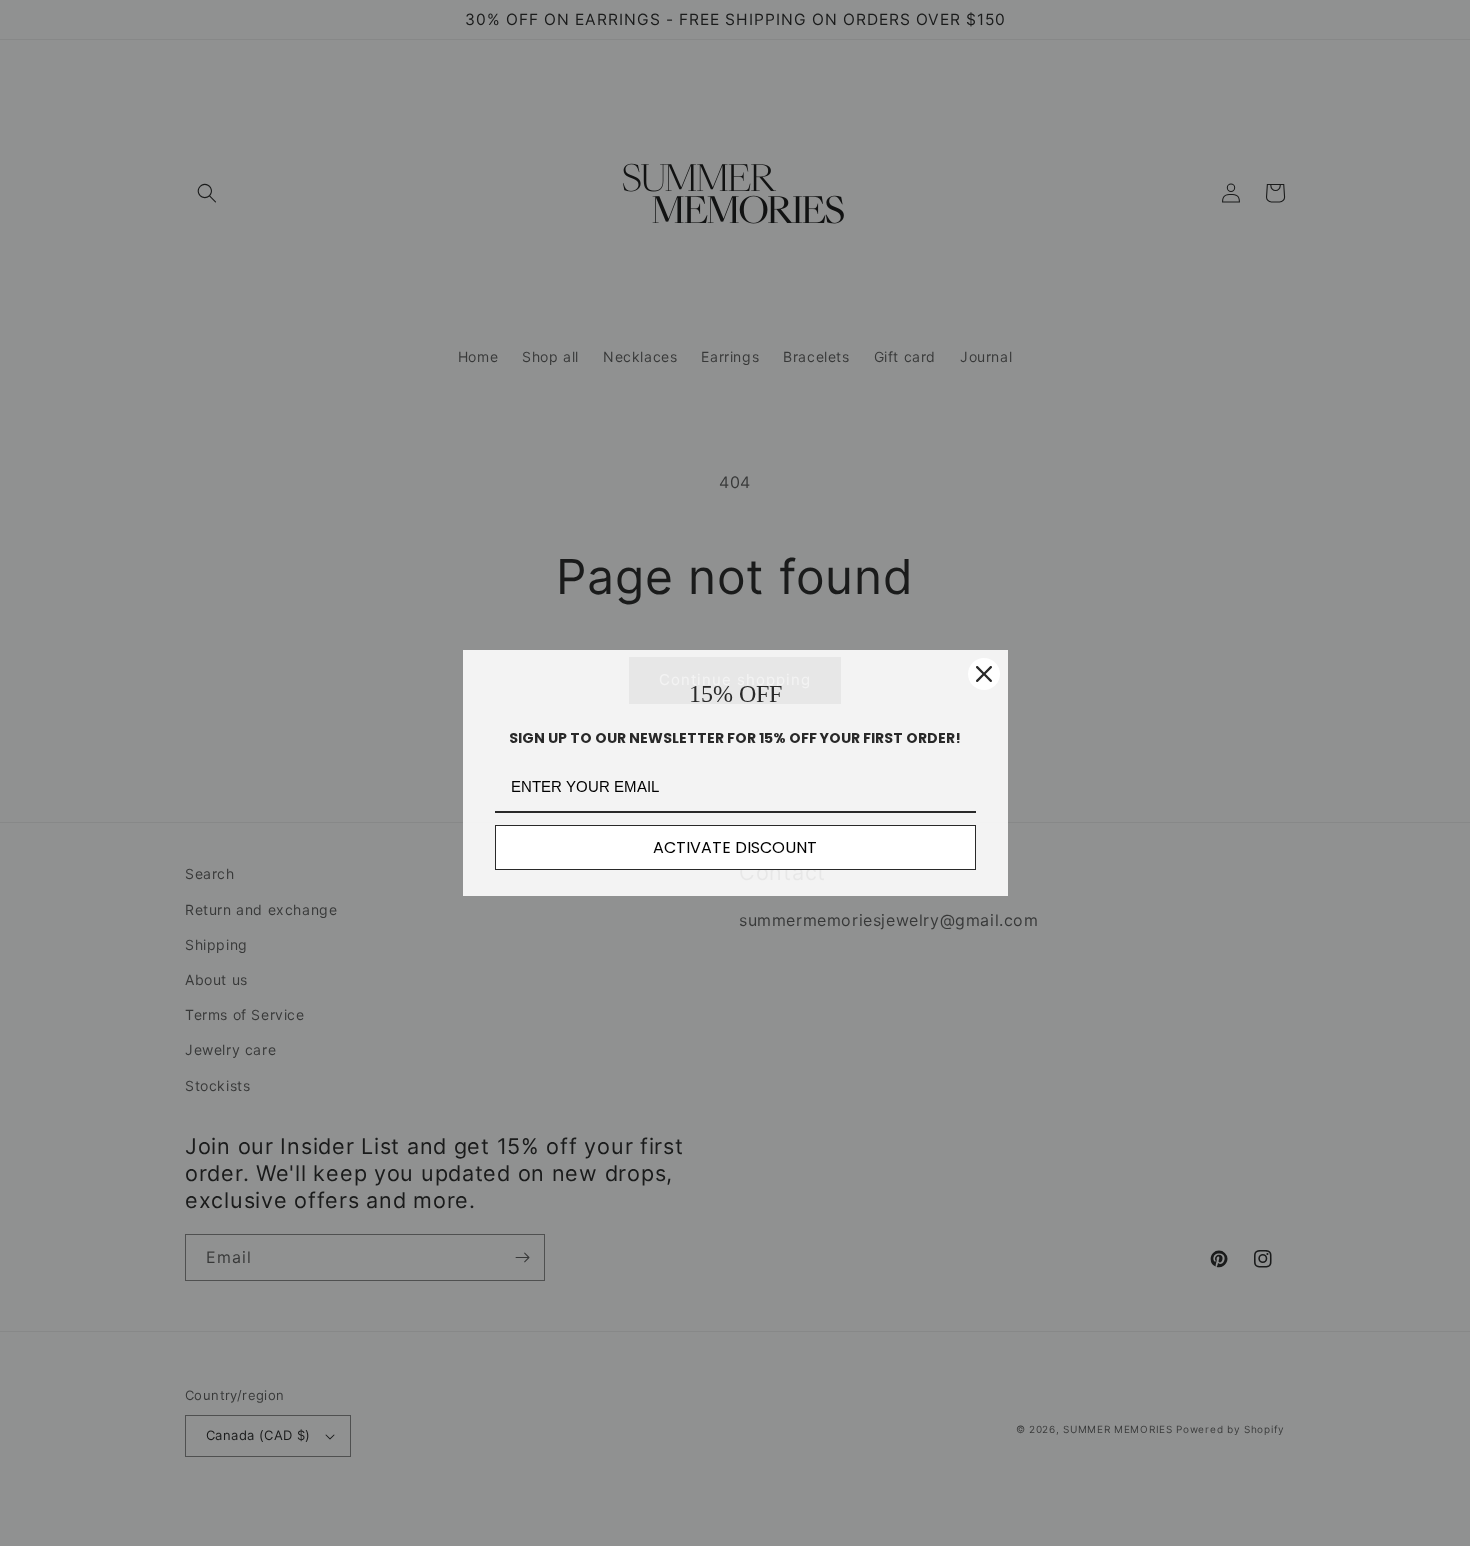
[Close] (984, 674)
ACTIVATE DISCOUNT (735, 847)
